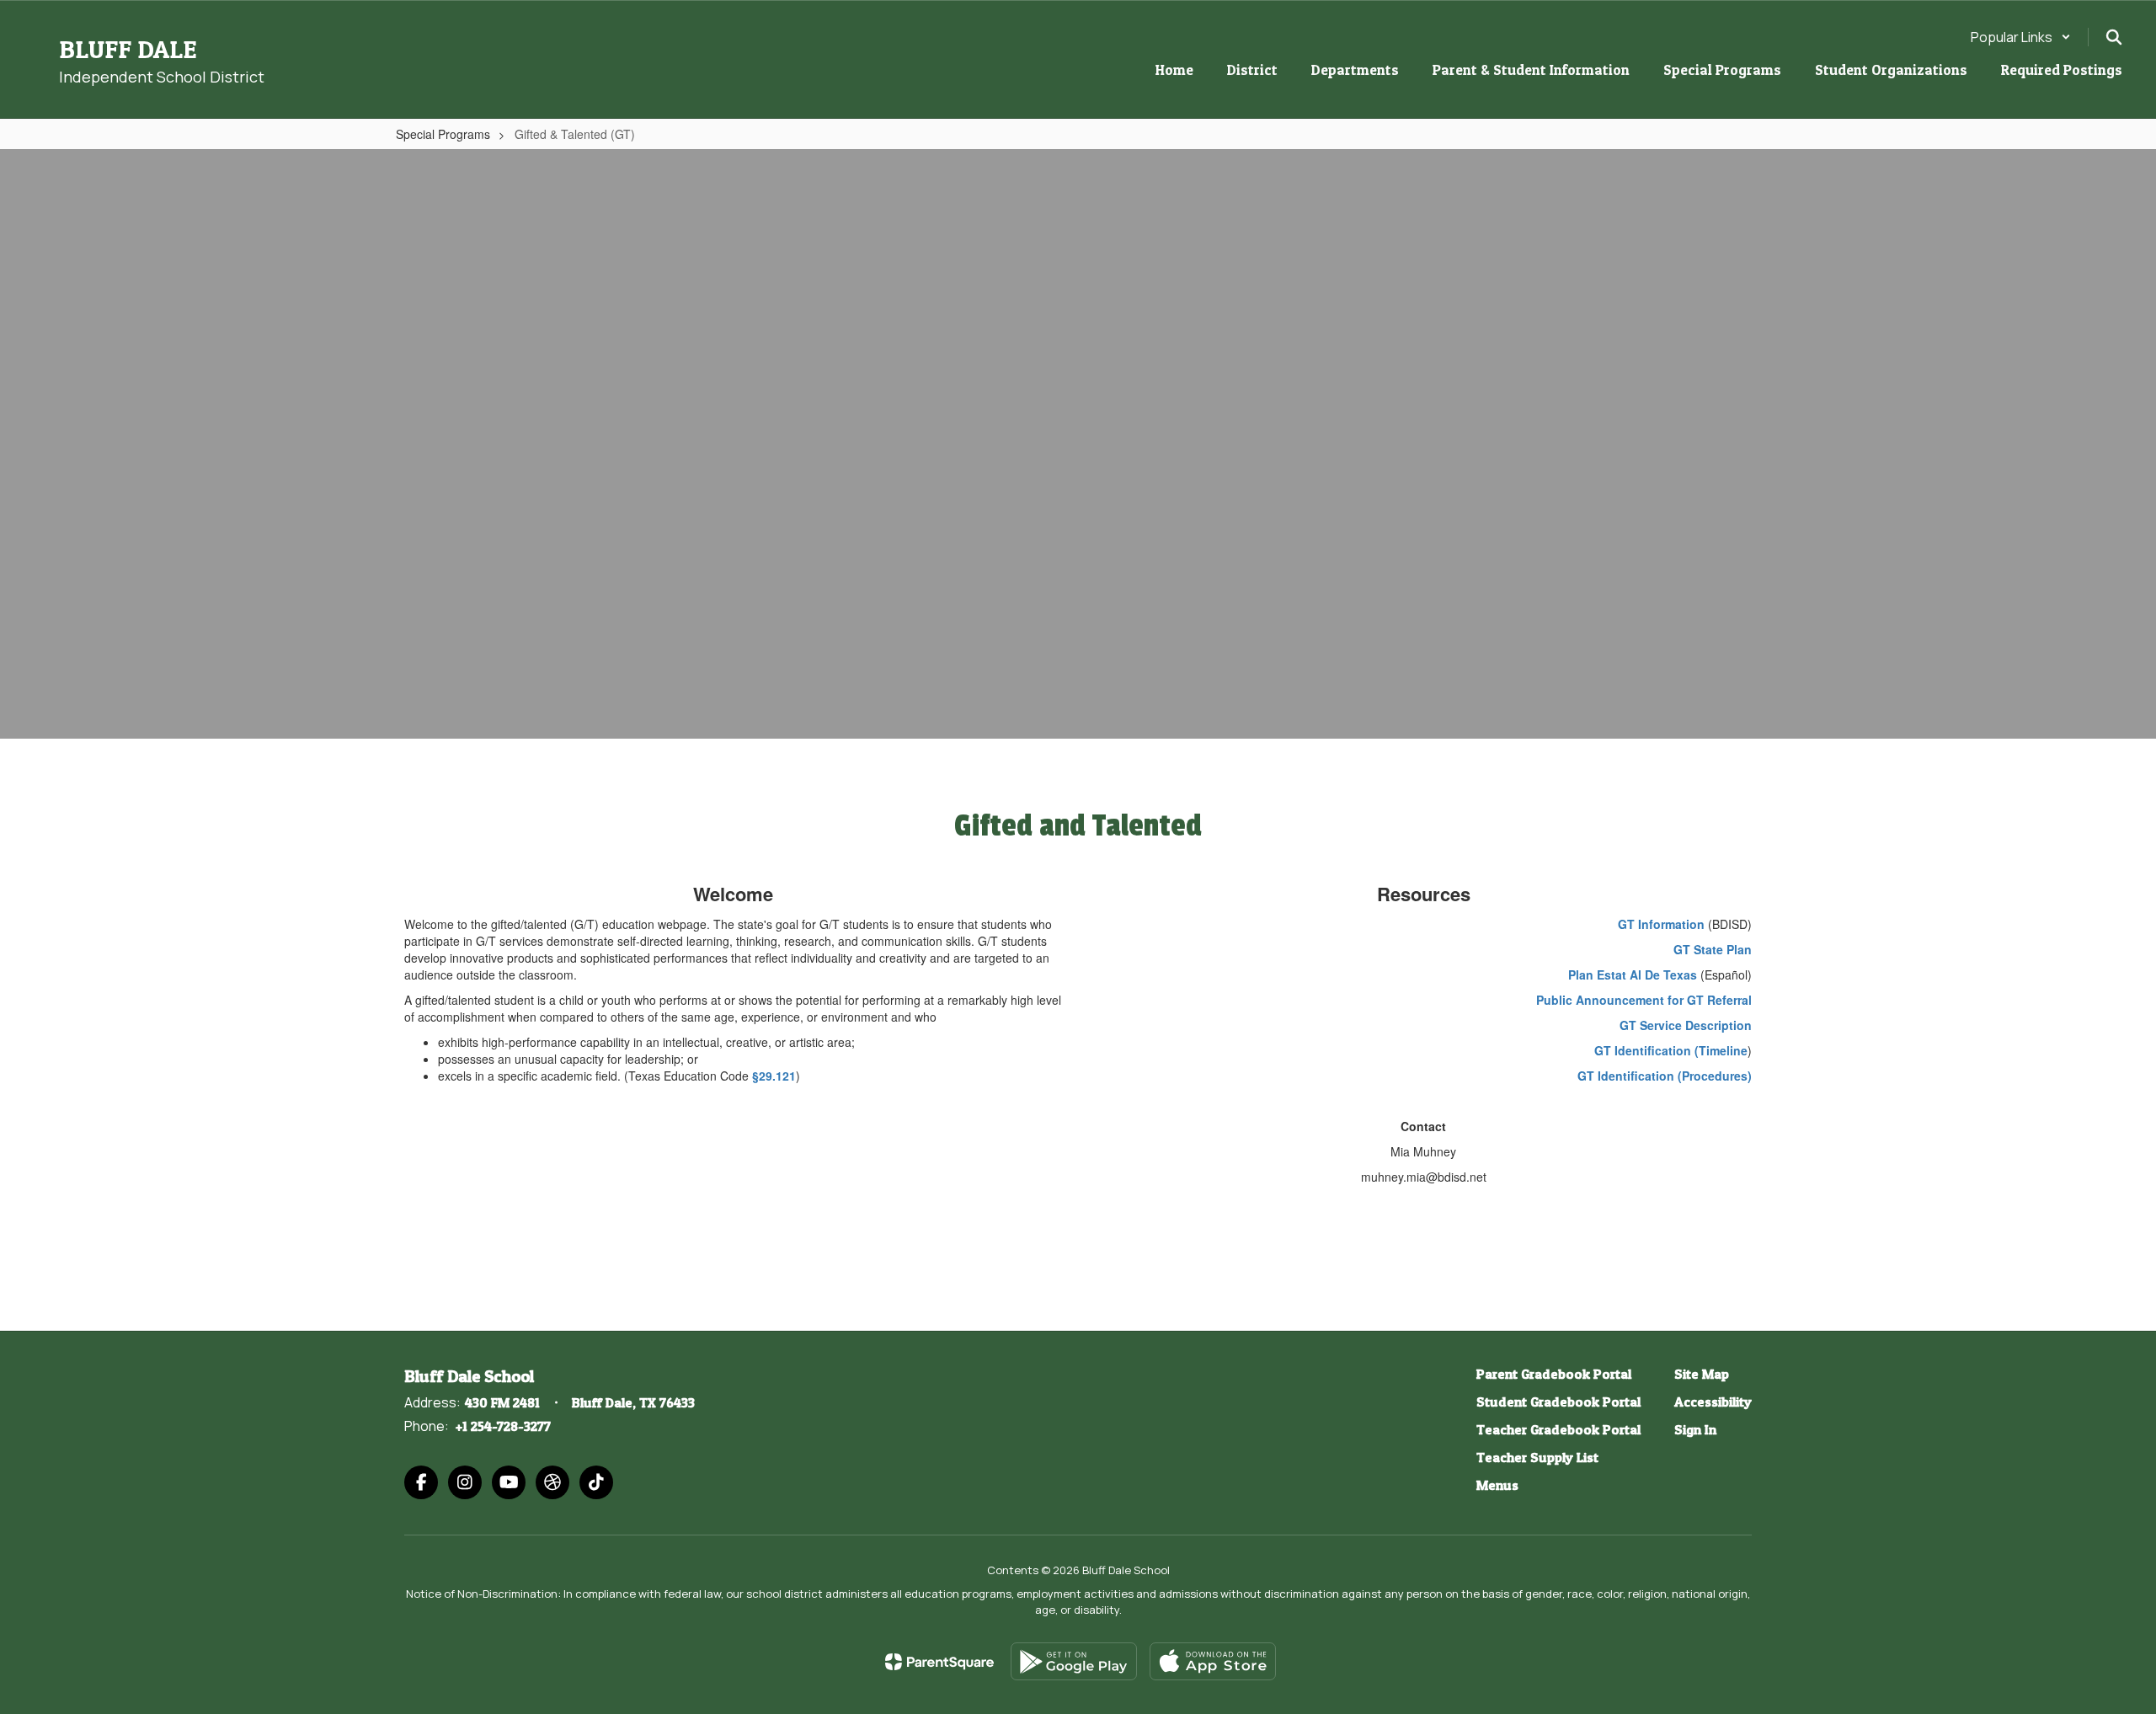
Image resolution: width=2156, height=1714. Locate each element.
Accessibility (1713, 1402)
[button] (2021, 37)
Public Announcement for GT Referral (1644, 1000)
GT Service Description (1686, 1025)
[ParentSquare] (939, 1662)
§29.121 (774, 1076)
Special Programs (443, 134)
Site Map (1702, 1374)
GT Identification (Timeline (1671, 1050)
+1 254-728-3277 (503, 1426)
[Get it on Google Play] (1074, 1661)
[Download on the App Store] (1213, 1661)
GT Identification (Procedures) (1665, 1076)
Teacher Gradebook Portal (1558, 1429)
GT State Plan (1713, 949)
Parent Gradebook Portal (1554, 1374)
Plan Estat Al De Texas (1633, 974)
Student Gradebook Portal (1558, 1402)
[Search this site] (2114, 37)
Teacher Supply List (1537, 1457)
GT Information (1661, 924)
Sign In (1695, 1429)
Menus (1497, 1485)
